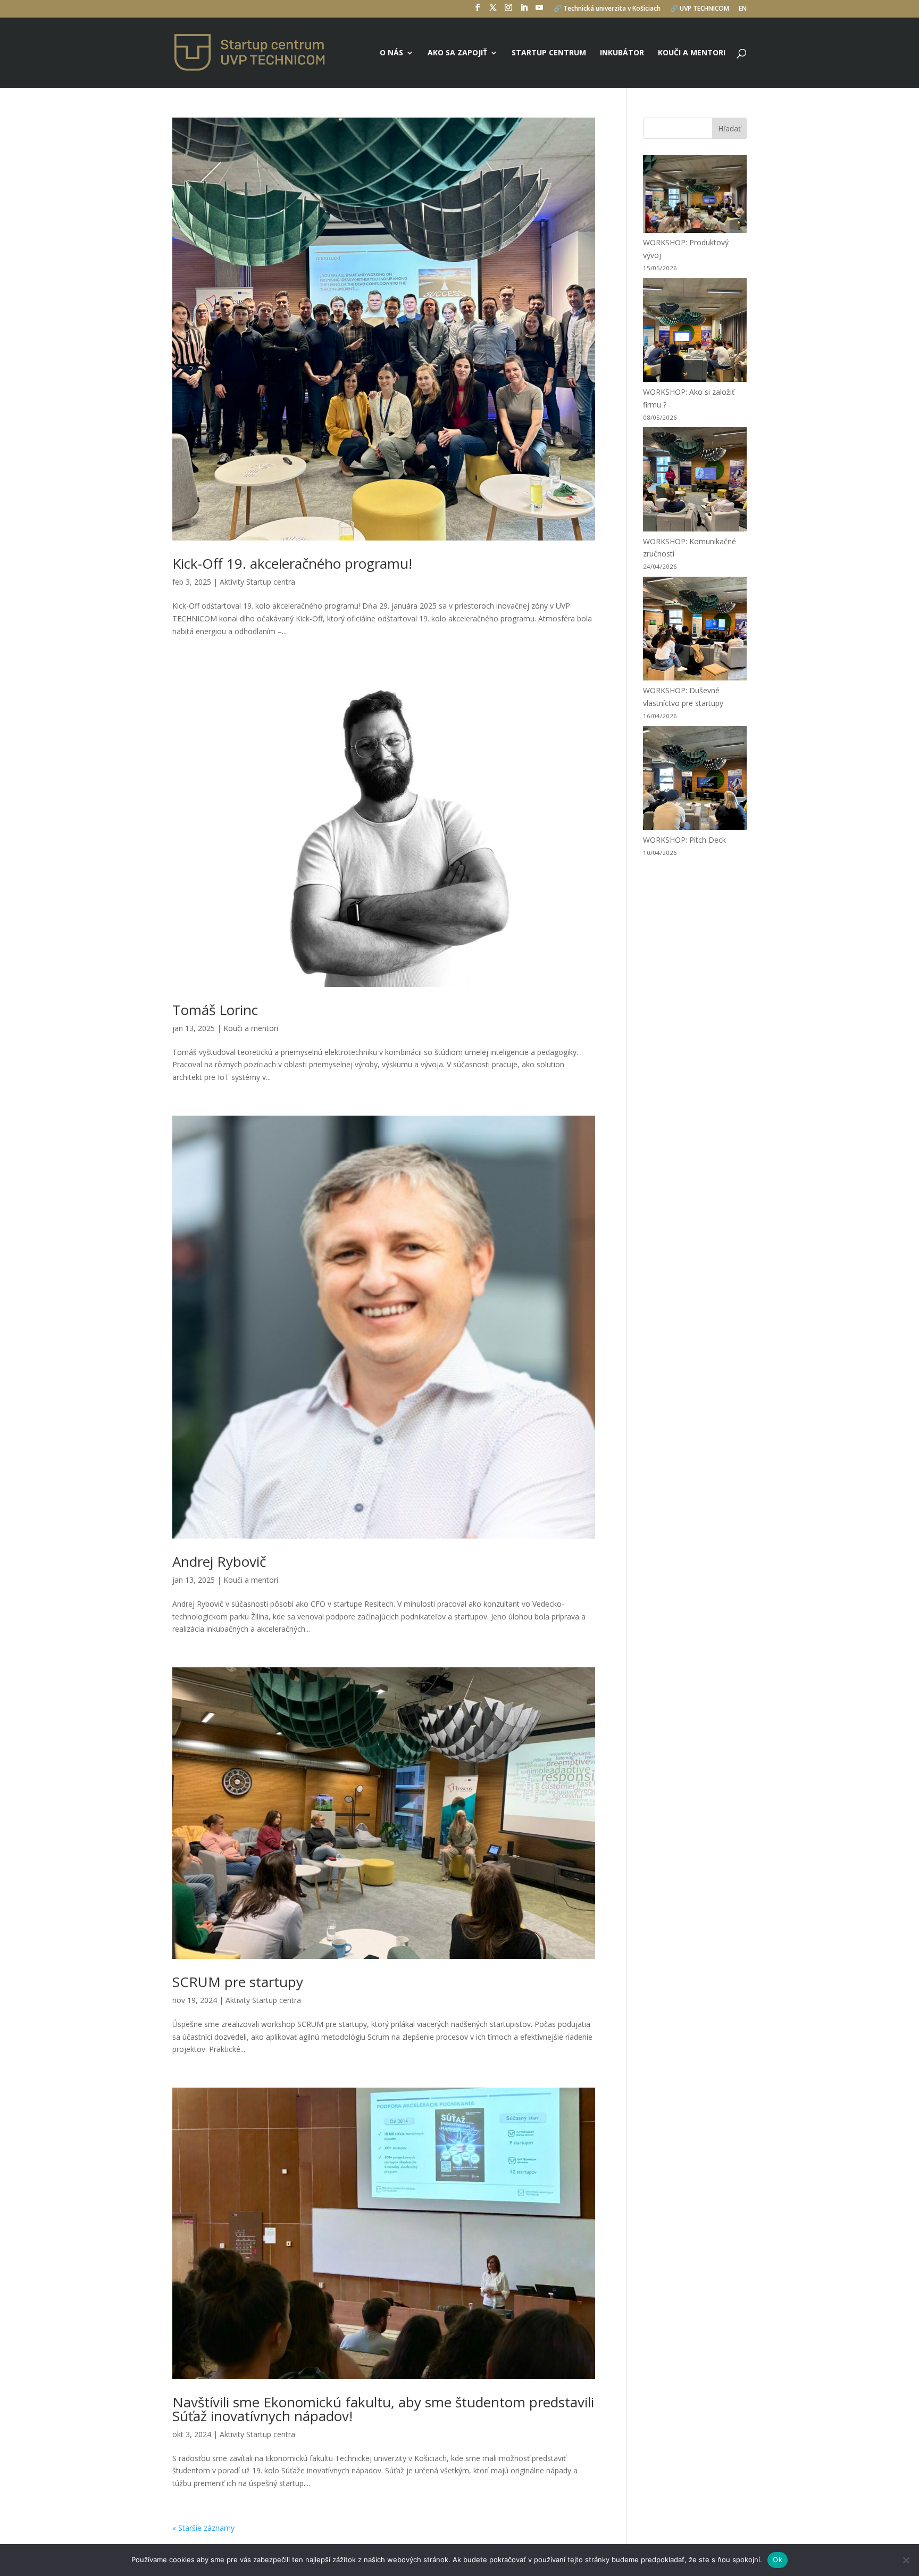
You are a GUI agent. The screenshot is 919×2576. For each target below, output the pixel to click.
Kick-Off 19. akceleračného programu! (292, 563)
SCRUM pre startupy (238, 1982)
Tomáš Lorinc (215, 1010)
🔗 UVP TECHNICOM (700, 9)
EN (743, 9)
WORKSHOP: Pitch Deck (684, 840)
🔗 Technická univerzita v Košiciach (607, 9)
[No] (906, 2560)
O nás (391, 53)
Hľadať (729, 128)
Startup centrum (549, 53)
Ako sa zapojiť (457, 53)
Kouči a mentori (692, 53)
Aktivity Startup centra (257, 582)
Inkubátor (622, 53)
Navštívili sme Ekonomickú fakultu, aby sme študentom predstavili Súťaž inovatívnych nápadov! (383, 2409)
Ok (778, 2560)
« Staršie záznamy (203, 2528)
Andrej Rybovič (219, 1561)
